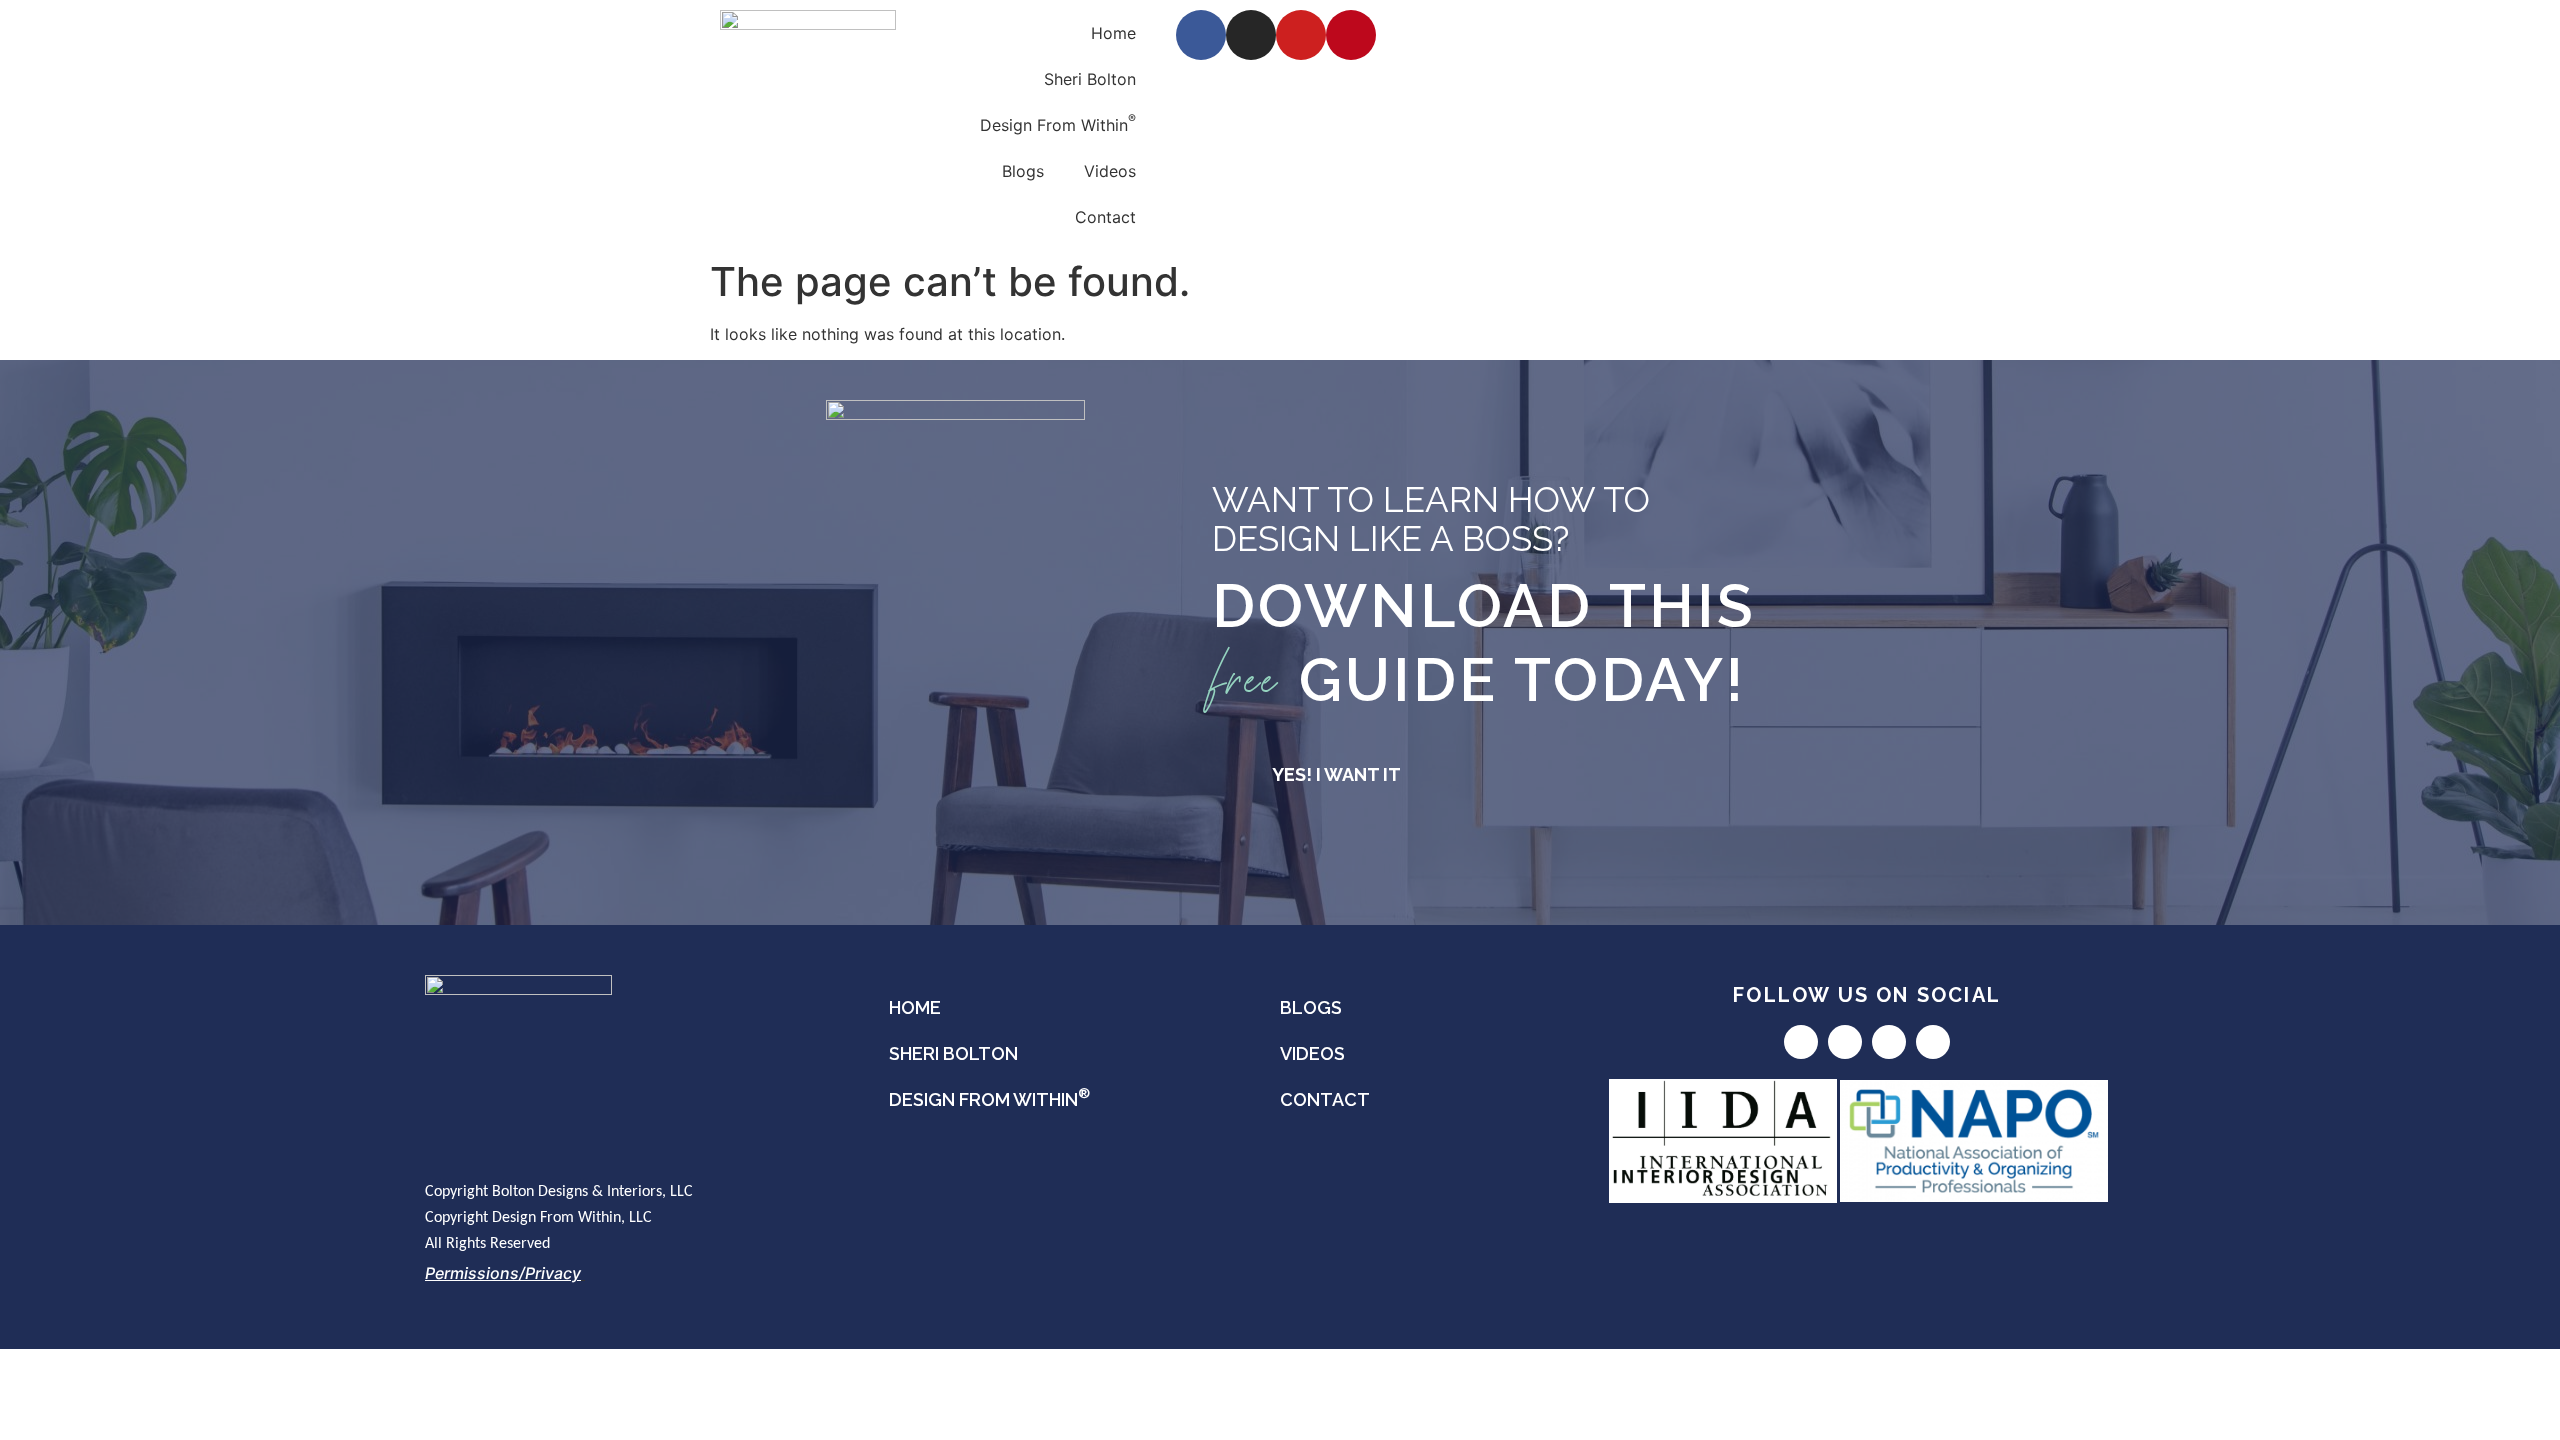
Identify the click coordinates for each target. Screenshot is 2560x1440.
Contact (1105, 217)
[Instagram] (1251, 35)
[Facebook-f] (1201, 35)
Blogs (1023, 171)
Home (1113, 33)
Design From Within (1058, 123)
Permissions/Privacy (503, 1273)
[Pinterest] (1351, 35)
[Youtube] (1301, 35)
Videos (1110, 171)
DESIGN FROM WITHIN (989, 1097)
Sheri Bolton (1090, 79)
